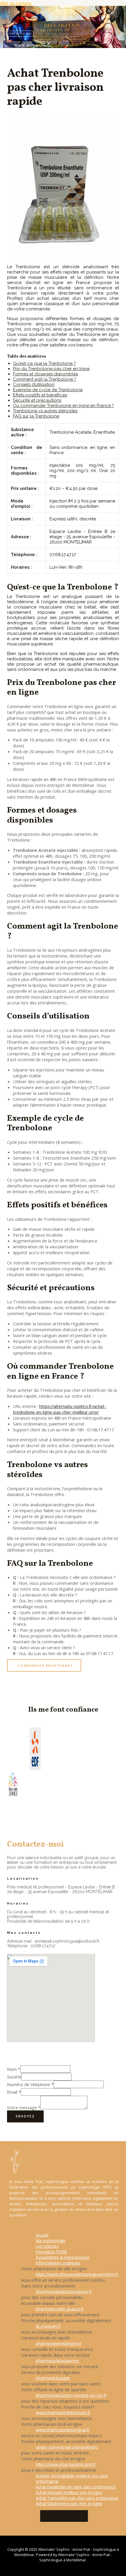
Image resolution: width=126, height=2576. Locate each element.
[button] (44, 1665)
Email (14, 2092)
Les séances (47, 2246)
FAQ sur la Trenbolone (36, 416)
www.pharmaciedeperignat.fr (63, 2430)
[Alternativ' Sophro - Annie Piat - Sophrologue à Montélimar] (12, 28)
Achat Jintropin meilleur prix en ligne (69, 2492)
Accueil (42, 2235)
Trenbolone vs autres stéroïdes (45, 411)
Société (14, 2077)
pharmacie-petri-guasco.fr (60, 2309)
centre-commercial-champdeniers (67, 2447)
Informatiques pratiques (58, 2263)
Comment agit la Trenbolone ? (45, 379)
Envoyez (25, 2116)
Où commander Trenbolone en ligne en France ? (63, 406)
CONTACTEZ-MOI (64, 2516)
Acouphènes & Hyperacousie (63, 2257)
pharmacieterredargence (59, 2343)
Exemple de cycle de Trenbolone (48, 390)
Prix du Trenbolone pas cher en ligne (51, 369)
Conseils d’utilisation (34, 384)
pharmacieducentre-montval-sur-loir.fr (71, 2395)
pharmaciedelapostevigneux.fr (64, 2292)
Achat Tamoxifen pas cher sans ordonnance (77, 2498)
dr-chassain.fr (48, 2326)
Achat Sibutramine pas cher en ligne (69, 2504)
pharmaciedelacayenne (57, 2361)
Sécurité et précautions (37, 400)
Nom (14, 2069)
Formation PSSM (51, 2252)
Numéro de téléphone (30, 2084)
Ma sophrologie (51, 2241)
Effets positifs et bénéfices (40, 395)
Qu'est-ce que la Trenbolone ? (44, 363)
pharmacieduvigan (53, 2378)
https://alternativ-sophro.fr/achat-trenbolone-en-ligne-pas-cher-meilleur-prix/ (59, 1409)
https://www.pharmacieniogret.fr (66, 2464)
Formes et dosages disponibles (45, 374)
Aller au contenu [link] (16, 3)
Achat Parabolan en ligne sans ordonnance (76, 2487)
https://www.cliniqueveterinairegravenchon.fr (77, 2274)
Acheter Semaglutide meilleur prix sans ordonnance (72, 2478)
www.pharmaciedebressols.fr (63, 2412)
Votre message (24, 2107)
